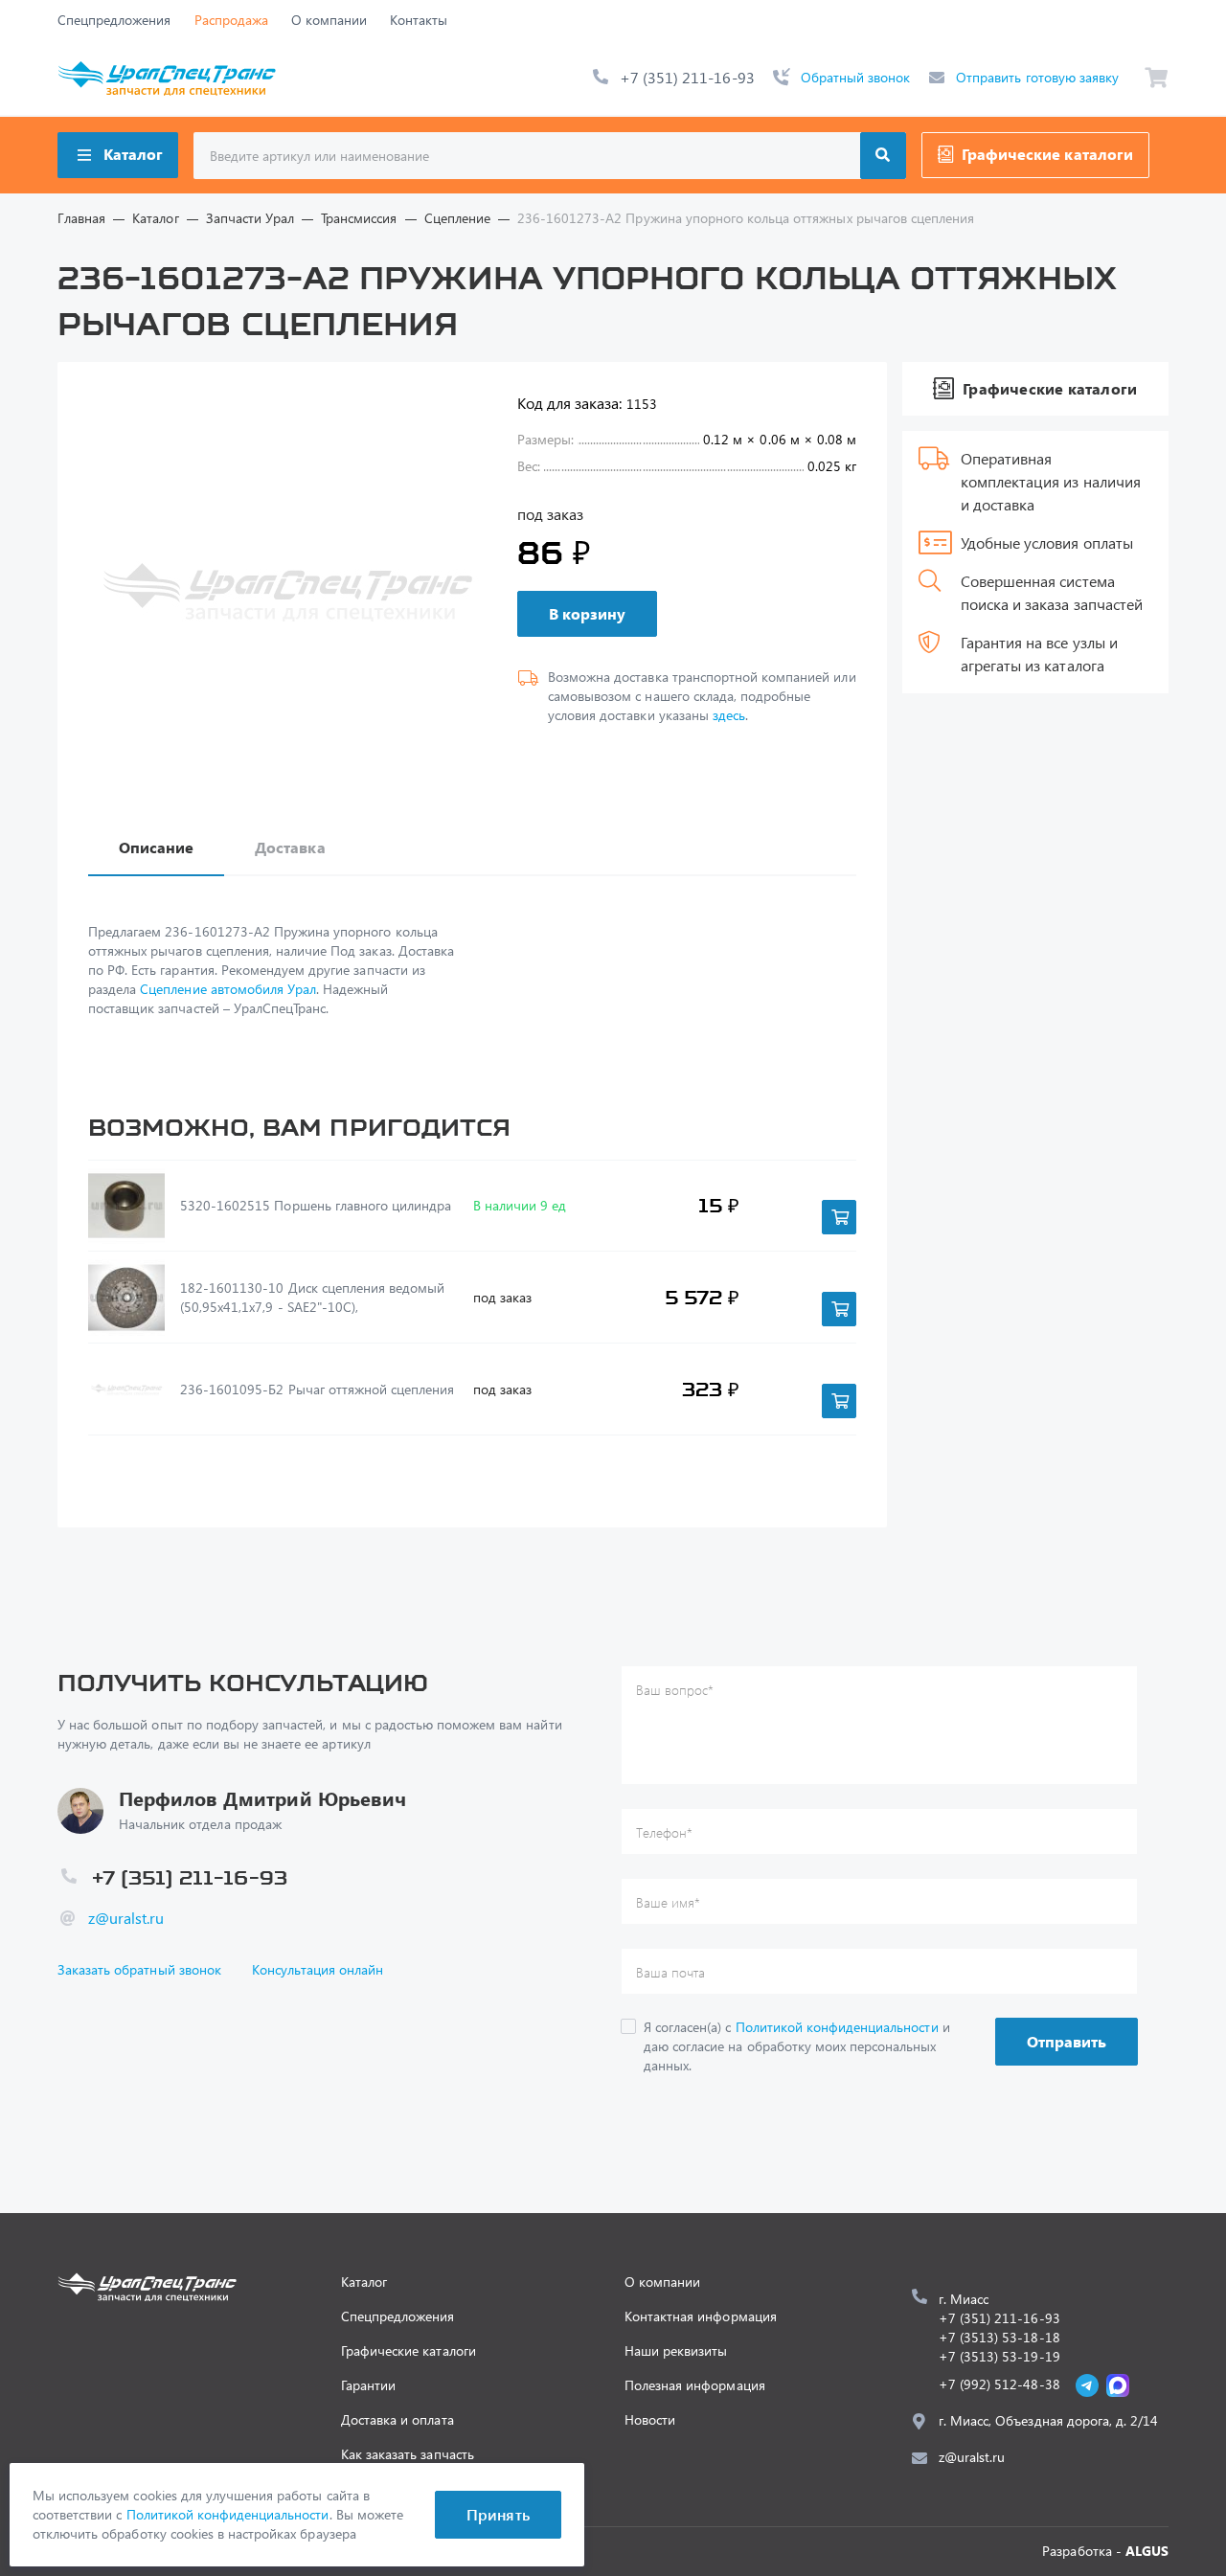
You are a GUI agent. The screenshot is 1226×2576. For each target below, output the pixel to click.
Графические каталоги (1047, 154)
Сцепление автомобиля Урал (228, 989)
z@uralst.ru (126, 1918)
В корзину (587, 613)
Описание (156, 847)
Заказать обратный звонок (139, 1969)
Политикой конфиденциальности (837, 2027)
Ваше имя (668, 1902)
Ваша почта (670, 1972)
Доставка (290, 847)
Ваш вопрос (675, 1690)
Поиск (883, 156)
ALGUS (1147, 2551)
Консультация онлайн (318, 1969)
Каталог (133, 154)
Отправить (1067, 2041)
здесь (729, 715)
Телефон (664, 1832)
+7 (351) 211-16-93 (687, 77)
